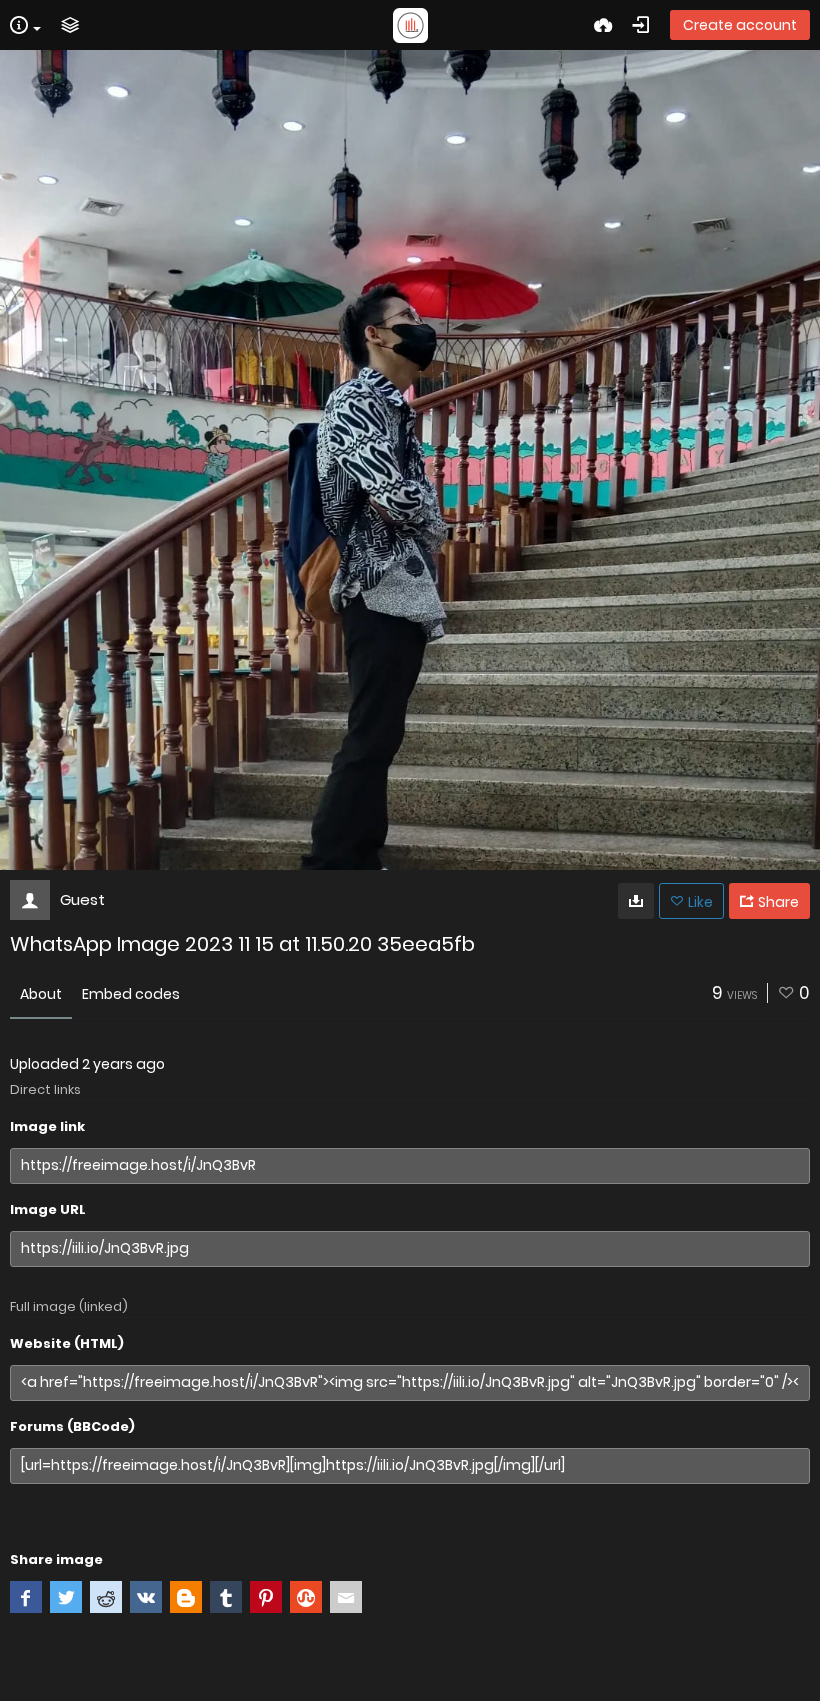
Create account (740, 25)
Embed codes (131, 994)
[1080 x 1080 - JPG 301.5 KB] (636, 901)
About (41, 994)
